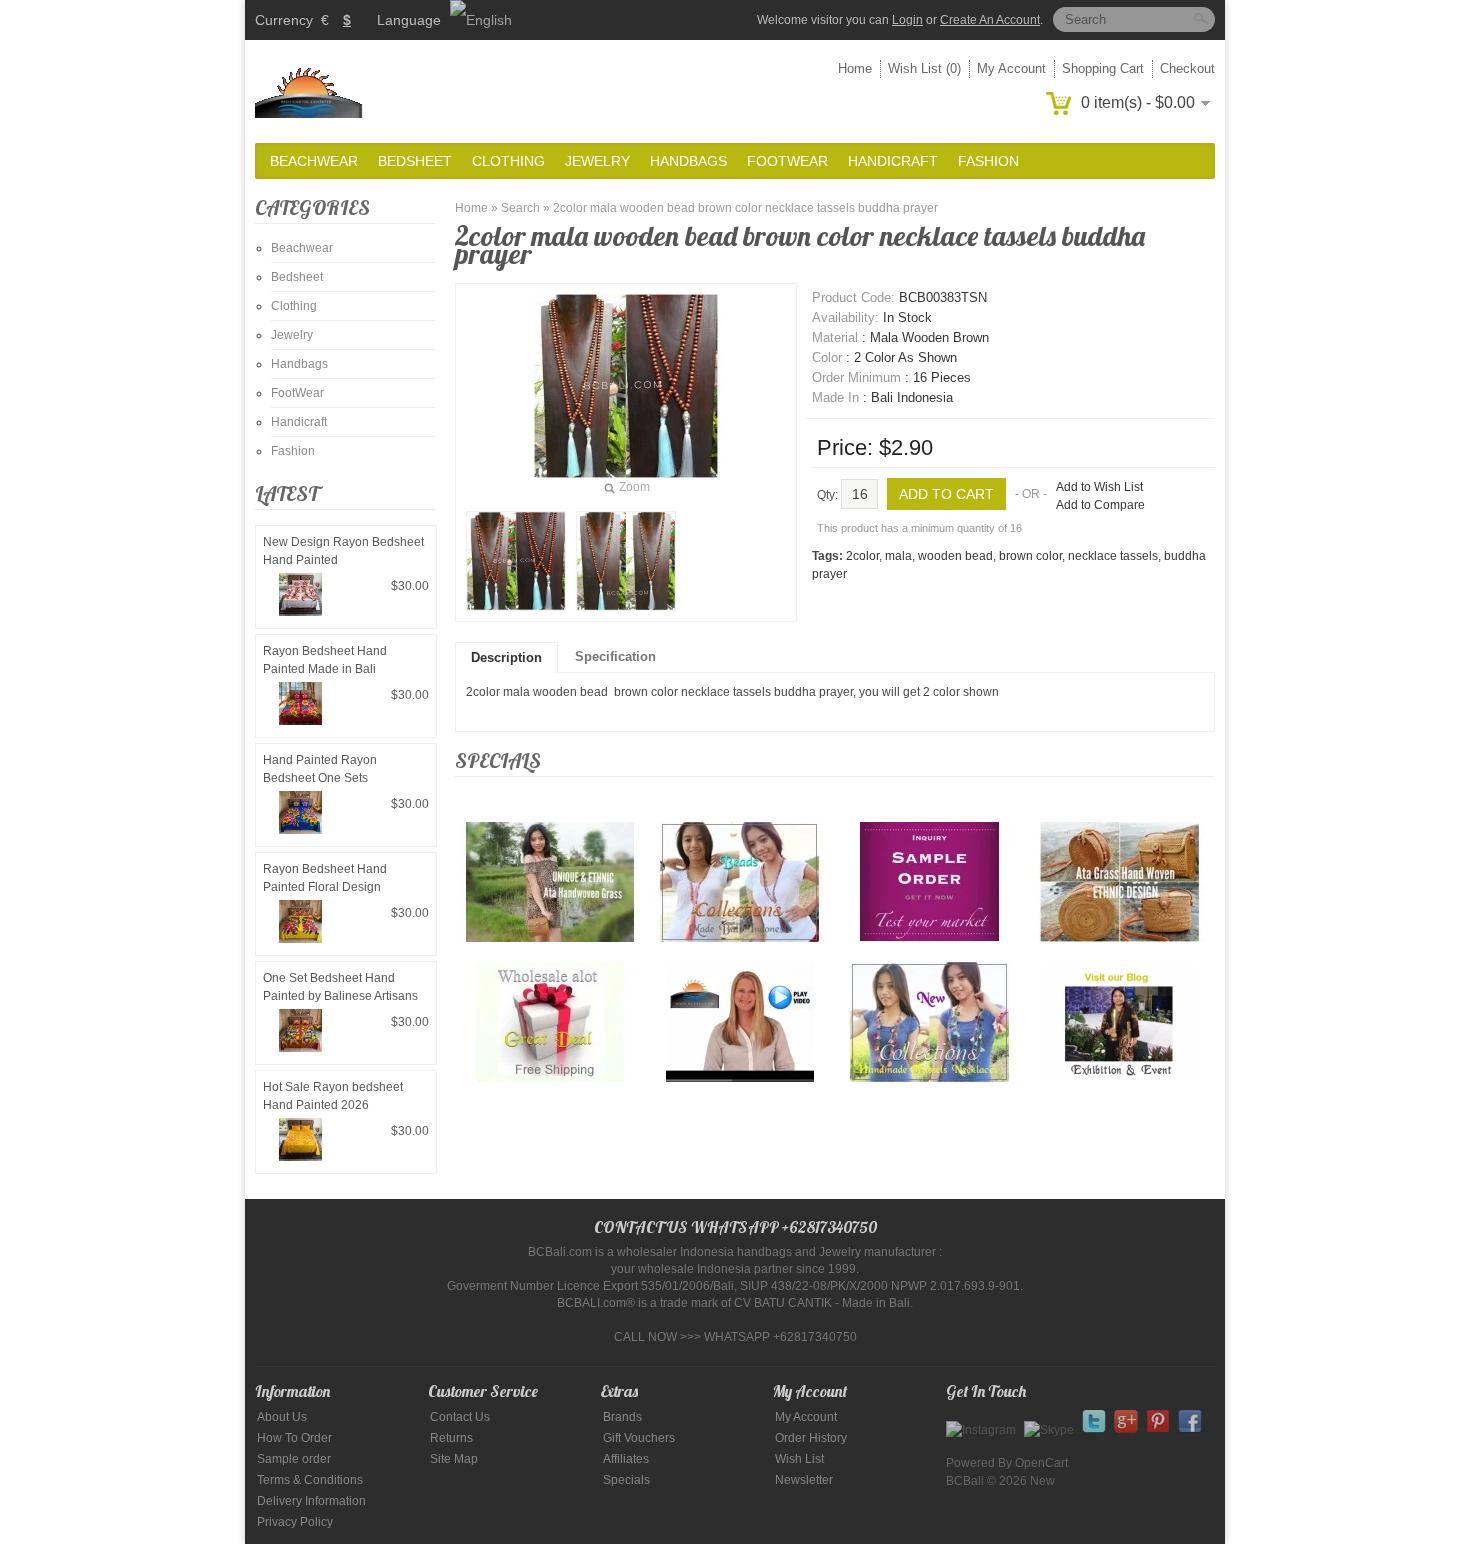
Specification (615, 656)
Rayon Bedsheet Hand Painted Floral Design (325, 878)
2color (862, 556)
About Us (282, 1417)
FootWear (787, 161)
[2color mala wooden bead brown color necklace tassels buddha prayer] (516, 561)
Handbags (688, 161)
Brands (622, 1417)
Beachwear (314, 161)
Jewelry (597, 161)
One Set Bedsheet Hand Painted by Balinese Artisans (340, 987)
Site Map (454, 1459)
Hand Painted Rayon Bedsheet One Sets (320, 769)
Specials (626, 1480)
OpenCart (1041, 1463)
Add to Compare (1100, 505)
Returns (451, 1438)
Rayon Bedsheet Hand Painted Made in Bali (325, 660)
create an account (990, 20)
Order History (811, 1438)
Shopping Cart (1103, 68)
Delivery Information (311, 1501)
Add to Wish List (1099, 487)
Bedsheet (415, 161)
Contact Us (460, 1417)
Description (506, 657)
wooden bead (955, 556)
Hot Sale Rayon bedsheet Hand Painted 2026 (333, 1096)
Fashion (988, 161)
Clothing (508, 161)
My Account (1011, 68)
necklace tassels (1113, 556)
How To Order (294, 1438)
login (907, 20)
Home (855, 68)
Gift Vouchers (639, 1438)
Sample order (294, 1459)
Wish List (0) (924, 68)
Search (520, 208)
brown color (1030, 556)
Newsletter (804, 1480)
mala (898, 556)
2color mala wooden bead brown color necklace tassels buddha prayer (745, 208)
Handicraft (893, 161)
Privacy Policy (295, 1522)
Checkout (1187, 68)
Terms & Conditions (310, 1480)
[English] (481, 20)
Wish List (799, 1459)
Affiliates (626, 1459)
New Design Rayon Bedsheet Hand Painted (343, 551)
